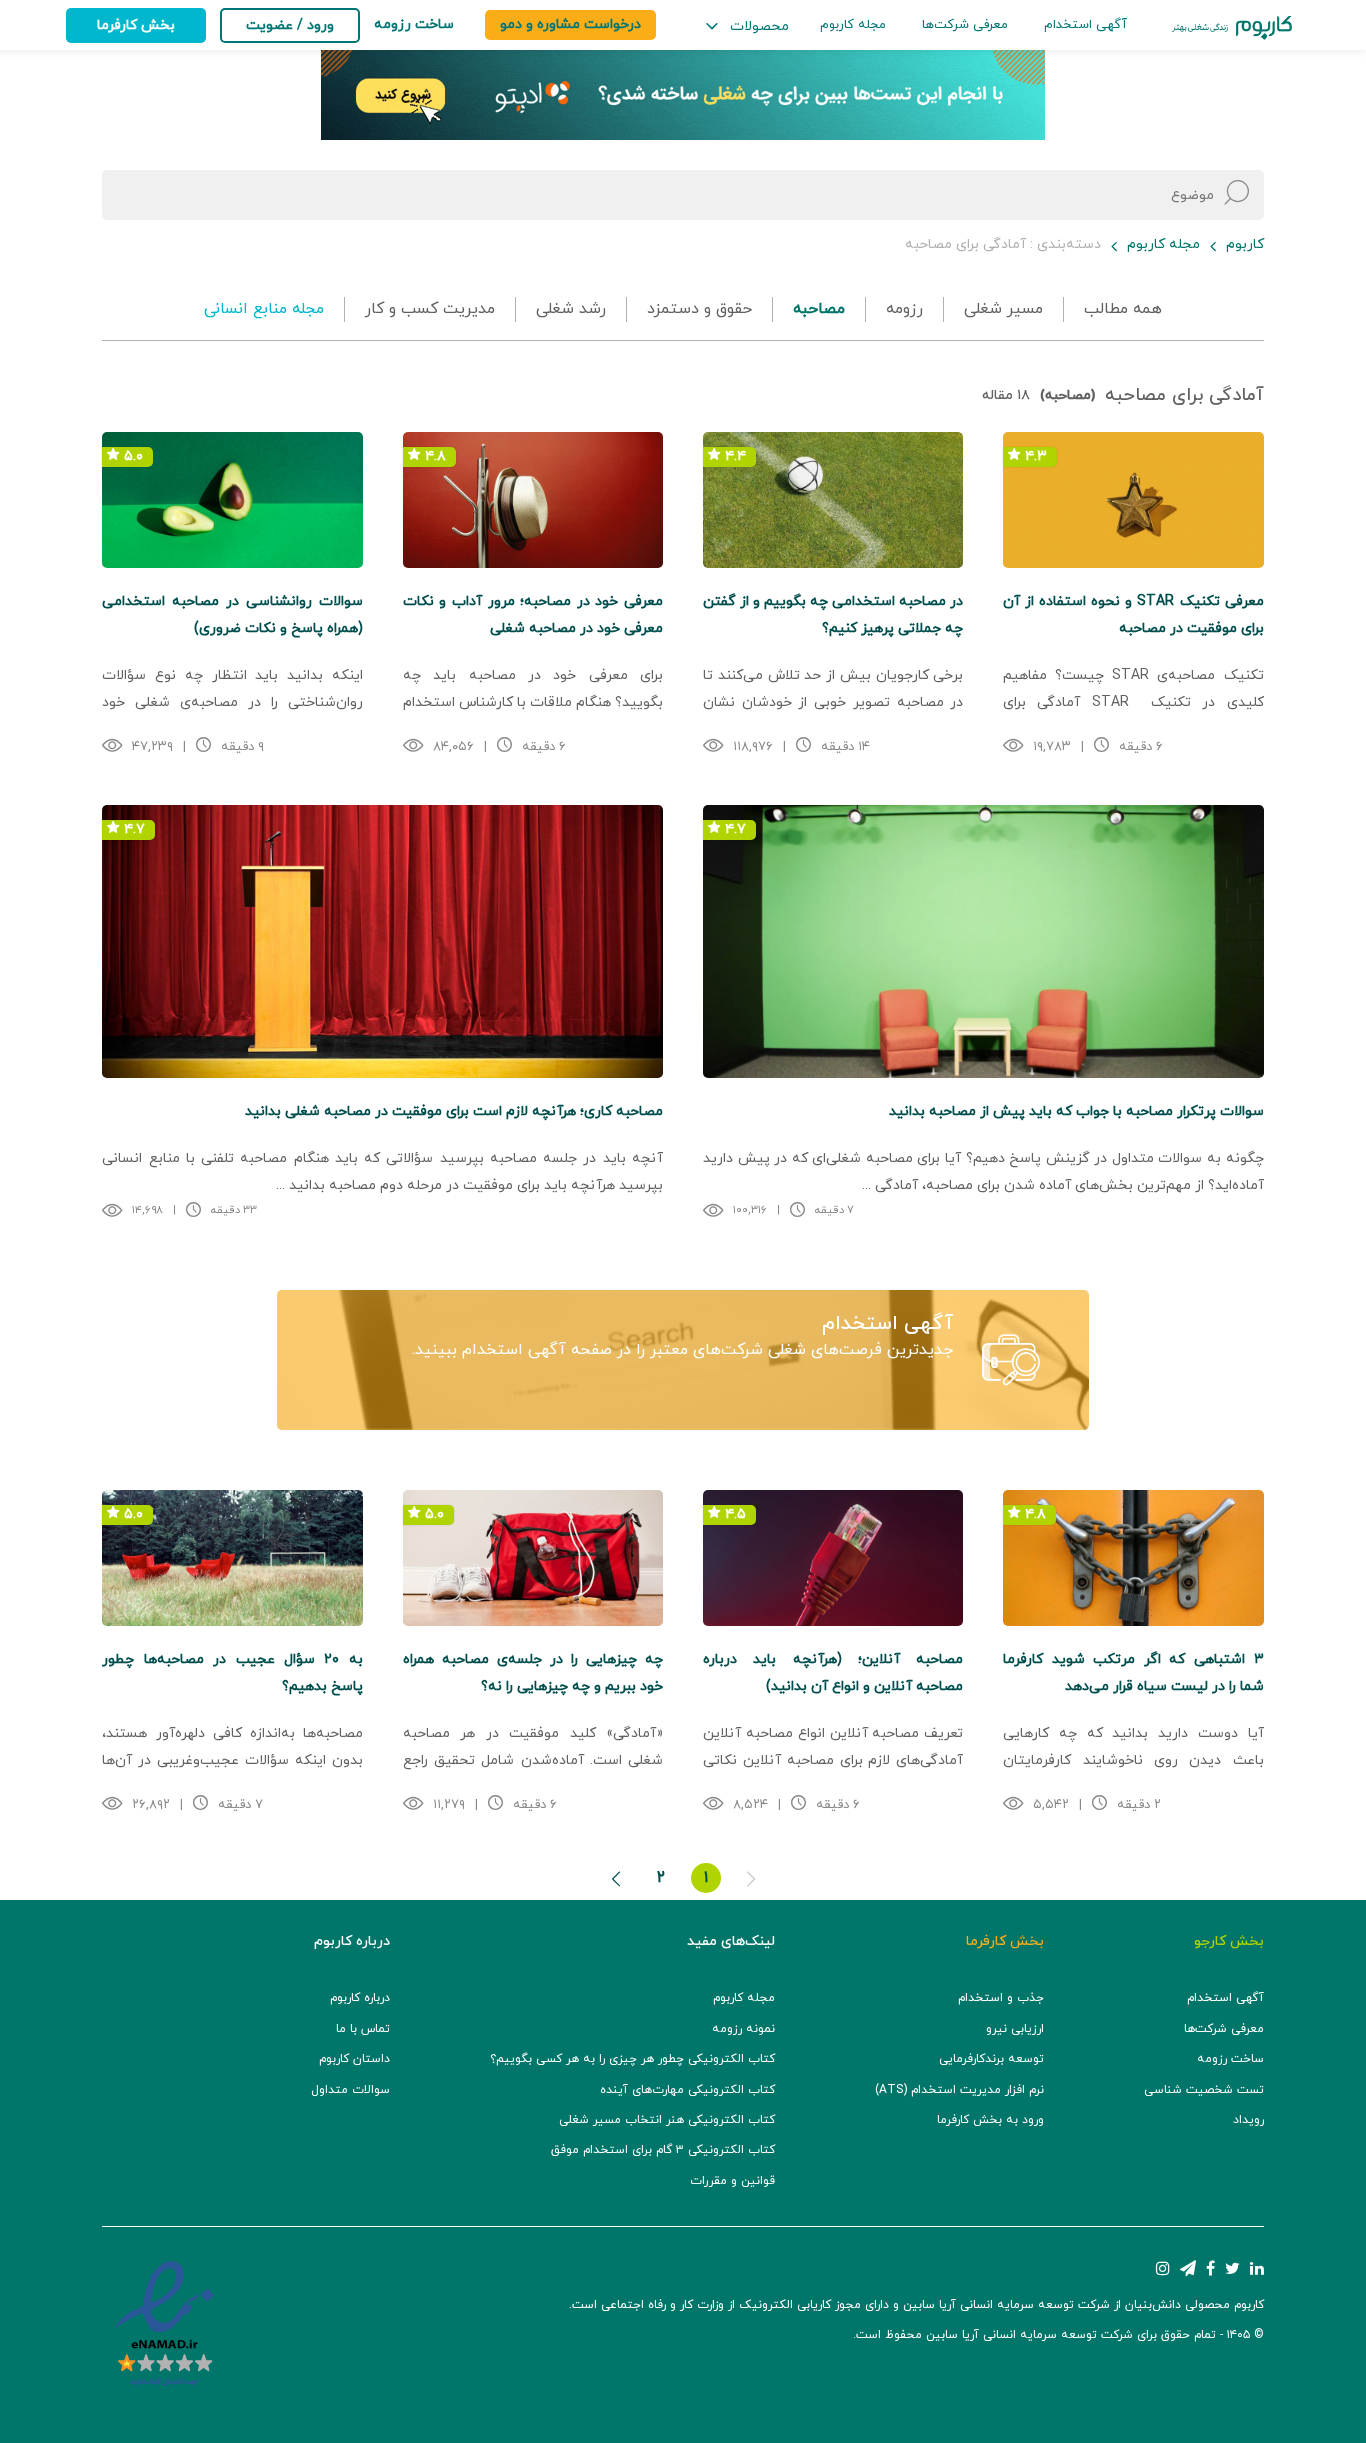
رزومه (904, 309)
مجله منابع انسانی (264, 309)
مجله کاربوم (853, 25)
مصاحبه (819, 309)
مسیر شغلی (1003, 309)
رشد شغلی (571, 309)
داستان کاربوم (354, 2059)
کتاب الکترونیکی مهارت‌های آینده (687, 2090)
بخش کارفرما (136, 25)
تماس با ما (363, 2029)
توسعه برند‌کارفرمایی (991, 2059)
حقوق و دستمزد (699, 309)
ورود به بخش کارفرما (990, 2120)
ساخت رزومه (1230, 2059)
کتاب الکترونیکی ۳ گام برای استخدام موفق (663, 2150)
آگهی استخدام (1085, 25)
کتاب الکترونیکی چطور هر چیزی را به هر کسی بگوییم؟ (632, 2059)
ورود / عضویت (290, 25)
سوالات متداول (350, 2090)
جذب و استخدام (1001, 1998)
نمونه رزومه (743, 2029)
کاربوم (1245, 244)
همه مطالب (1123, 309)
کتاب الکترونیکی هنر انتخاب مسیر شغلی (667, 2120)
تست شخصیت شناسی (1204, 2090)
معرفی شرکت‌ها (965, 25)
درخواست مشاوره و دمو (570, 24)
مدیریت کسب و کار (430, 309)
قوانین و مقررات (732, 2181)
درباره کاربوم (360, 1998)
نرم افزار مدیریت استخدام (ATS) (959, 2090)
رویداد (1248, 2120)
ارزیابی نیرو (1015, 2029)
